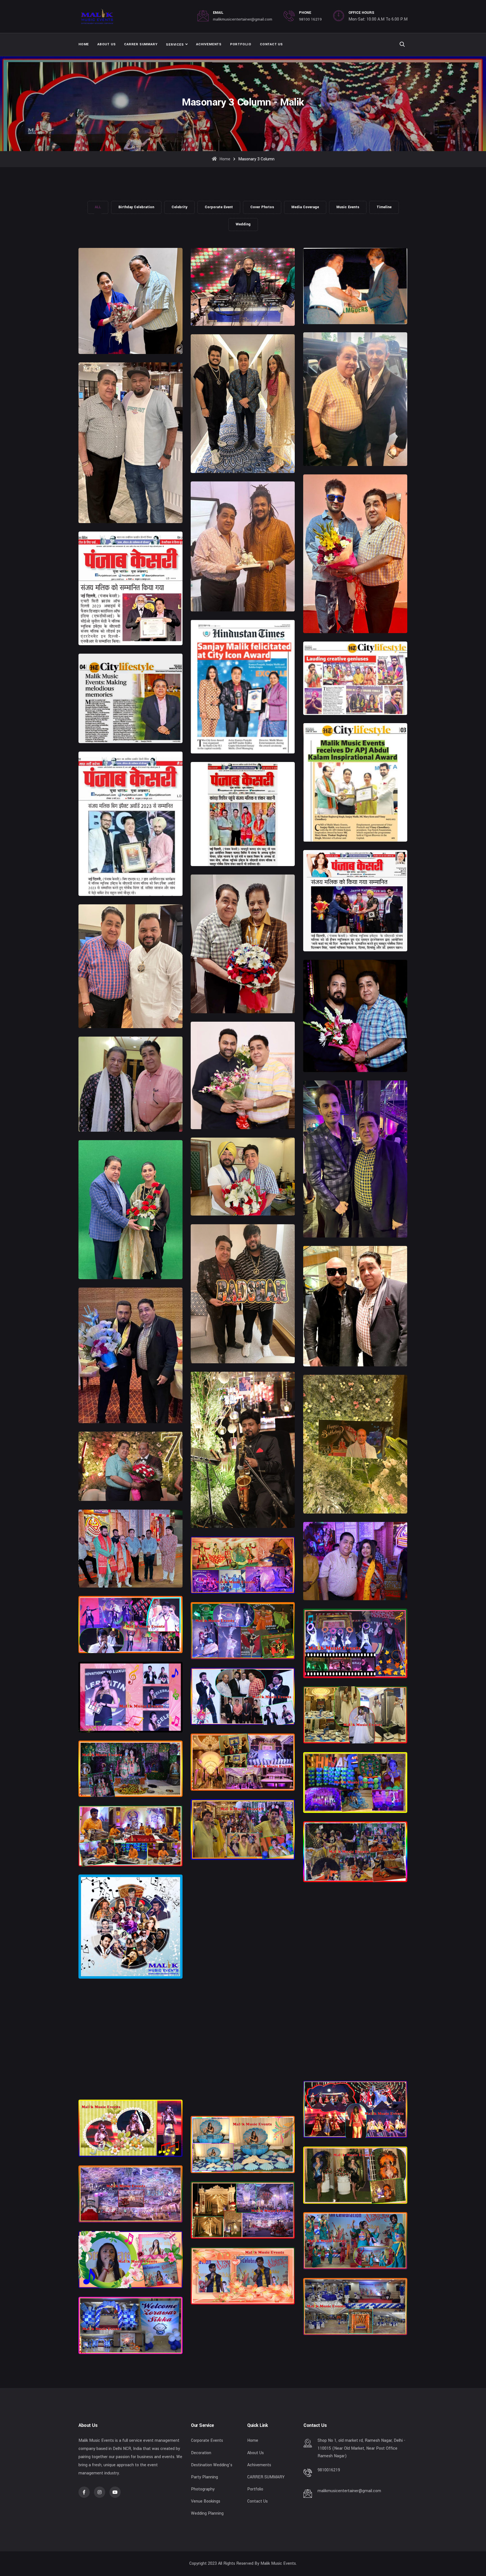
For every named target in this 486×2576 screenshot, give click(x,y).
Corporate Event (219, 207)
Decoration (201, 2453)
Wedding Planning (207, 2513)
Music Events (348, 207)
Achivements (209, 44)
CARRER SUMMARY (141, 44)
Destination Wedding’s (212, 2465)
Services (175, 45)
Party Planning (204, 2477)
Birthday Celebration (136, 207)
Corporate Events (207, 2441)
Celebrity (179, 207)
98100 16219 (310, 19)
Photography (203, 2489)
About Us (106, 44)
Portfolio (241, 44)
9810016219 (329, 2470)
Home (84, 44)
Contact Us (271, 44)
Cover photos (262, 207)
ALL (98, 207)
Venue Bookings (206, 2501)
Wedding (243, 224)
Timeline (384, 207)
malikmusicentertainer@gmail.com (243, 19)
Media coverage (305, 207)
